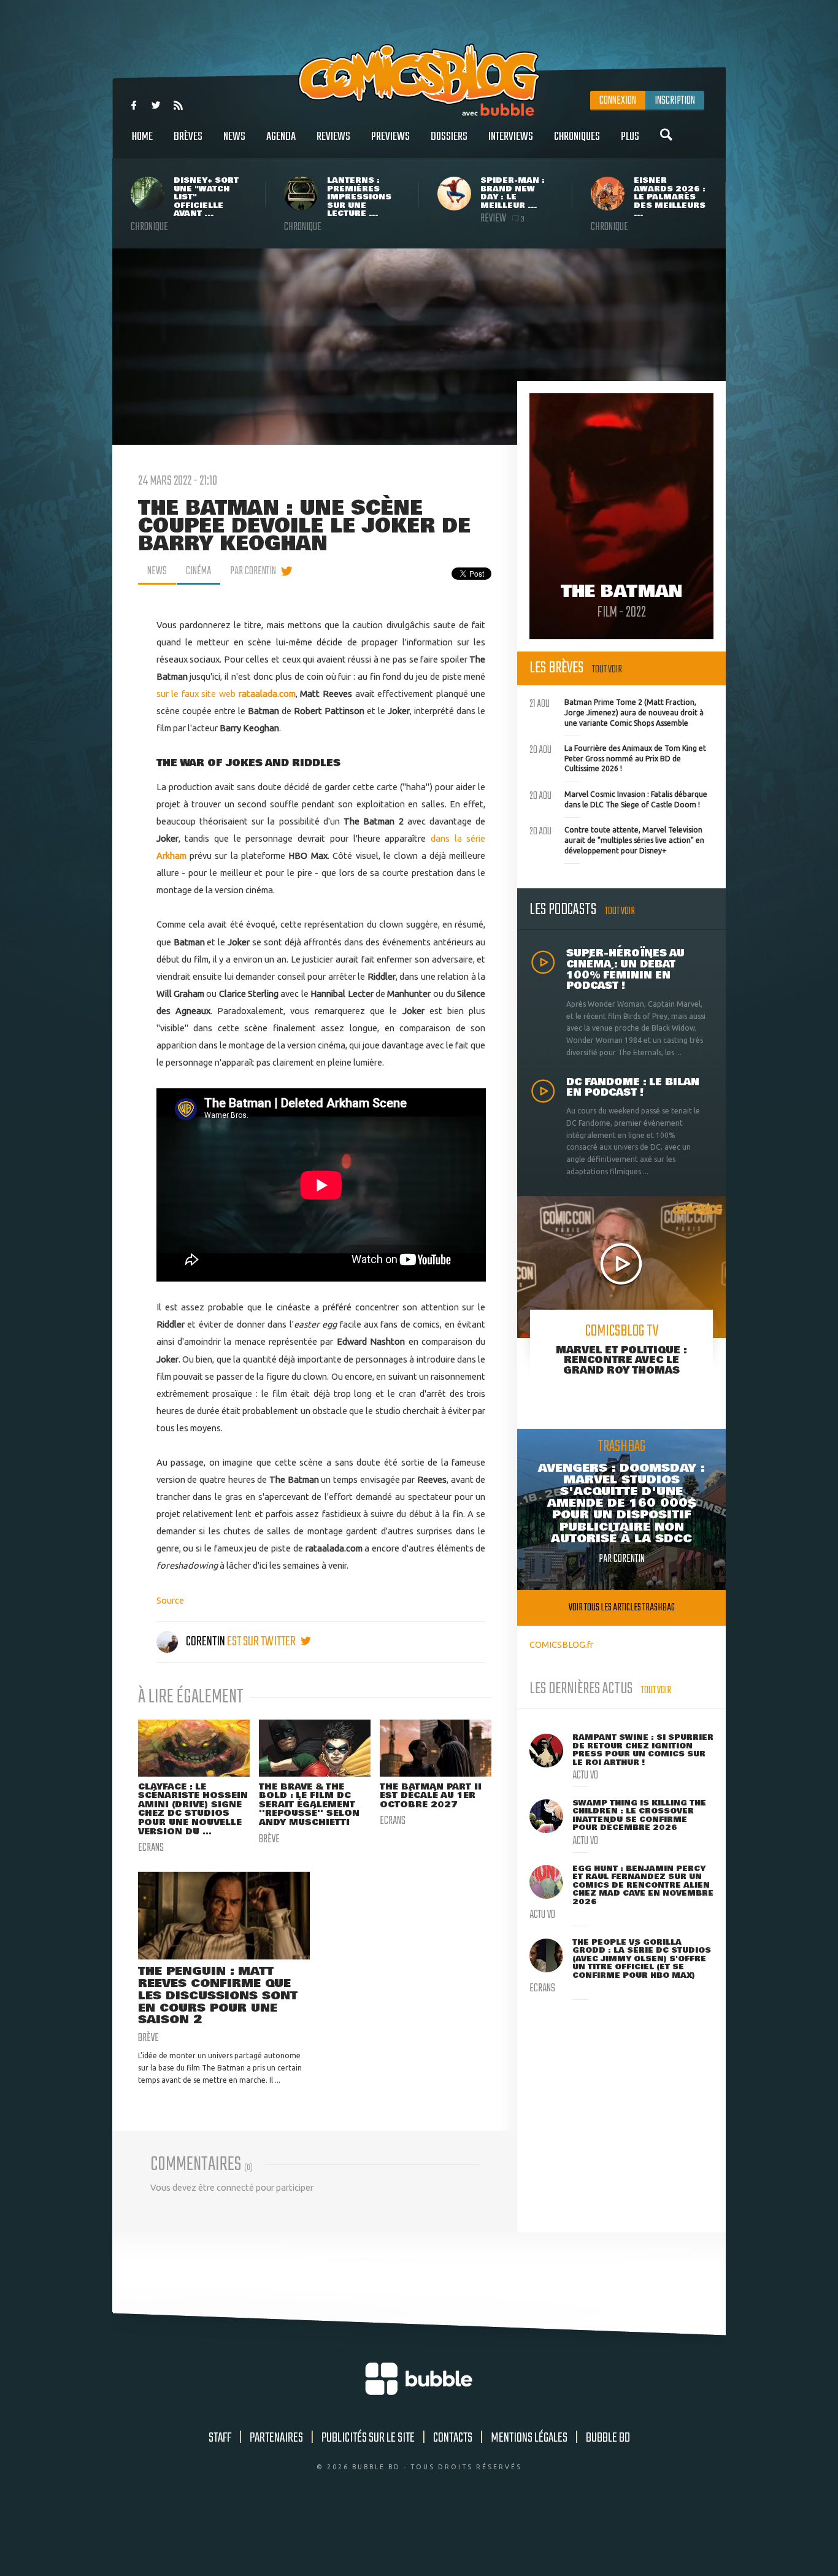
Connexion (618, 101)
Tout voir (607, 670)
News (234, 137)
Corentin (206, 1642)
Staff (220, 2438)
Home (142, 137)
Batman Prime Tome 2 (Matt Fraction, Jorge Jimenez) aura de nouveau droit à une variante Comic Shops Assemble (617, 711)
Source (170, 1600)
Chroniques (577, 137)
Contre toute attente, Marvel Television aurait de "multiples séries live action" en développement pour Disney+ (617, 839)
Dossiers (449, 137)
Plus (630, 137)
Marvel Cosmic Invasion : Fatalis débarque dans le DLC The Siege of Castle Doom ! (618, 798)
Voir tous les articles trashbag (622, 1608)
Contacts (453, 2438)
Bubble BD (608, 2438)
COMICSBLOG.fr (561, 1644)
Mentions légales (529, 2438)
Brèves (188, 137)
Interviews (511, 137)
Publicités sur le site (368, 2438)
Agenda (281, 137)
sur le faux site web (226, 694)
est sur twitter (262, 1642)
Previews (390, 137)
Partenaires (276, 2438)
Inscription (675, 101)
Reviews (333, 137)
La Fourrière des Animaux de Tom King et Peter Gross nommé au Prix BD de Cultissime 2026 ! (618, 757)
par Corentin (253, 571)
